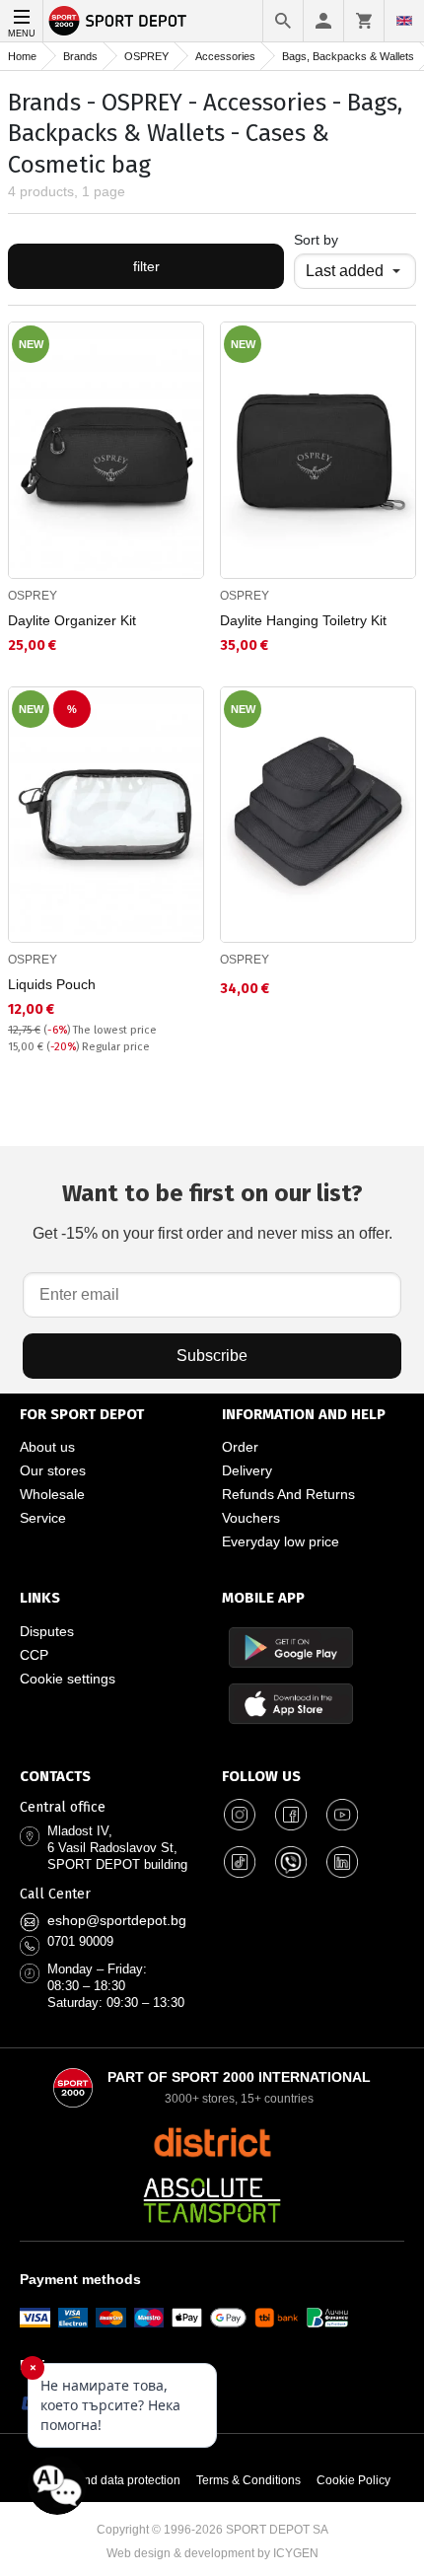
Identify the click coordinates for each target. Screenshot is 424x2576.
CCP (34, 1655)
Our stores (53, 1470)
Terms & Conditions (248, 2480)
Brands (80, 56)
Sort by (316, 240)
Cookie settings (68, 1679)
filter (146, 266)
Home (22, 56)
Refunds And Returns (288, 1494)
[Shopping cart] (364, 21)
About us (47, 1447)
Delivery (247, 1470)
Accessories (225, 56)
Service (43, 1518)
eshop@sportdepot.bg (117, 1920)
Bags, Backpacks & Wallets (348, 56)
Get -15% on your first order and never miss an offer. (212, 1211)
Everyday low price (281, 1541)
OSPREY (146, 56)
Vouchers (251, 1518)
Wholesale (52, 1494)
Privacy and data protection (107, 2480)
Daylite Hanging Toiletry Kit (303, 620)
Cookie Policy (353, 2480)
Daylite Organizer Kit (72, 620)
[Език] (404, 21)
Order (240, 1447)
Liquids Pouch (52, 984)
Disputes (47, 1631)
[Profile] (323, 21)
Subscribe (212, 1356)
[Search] (283, 21)
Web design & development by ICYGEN (212, 2553)
